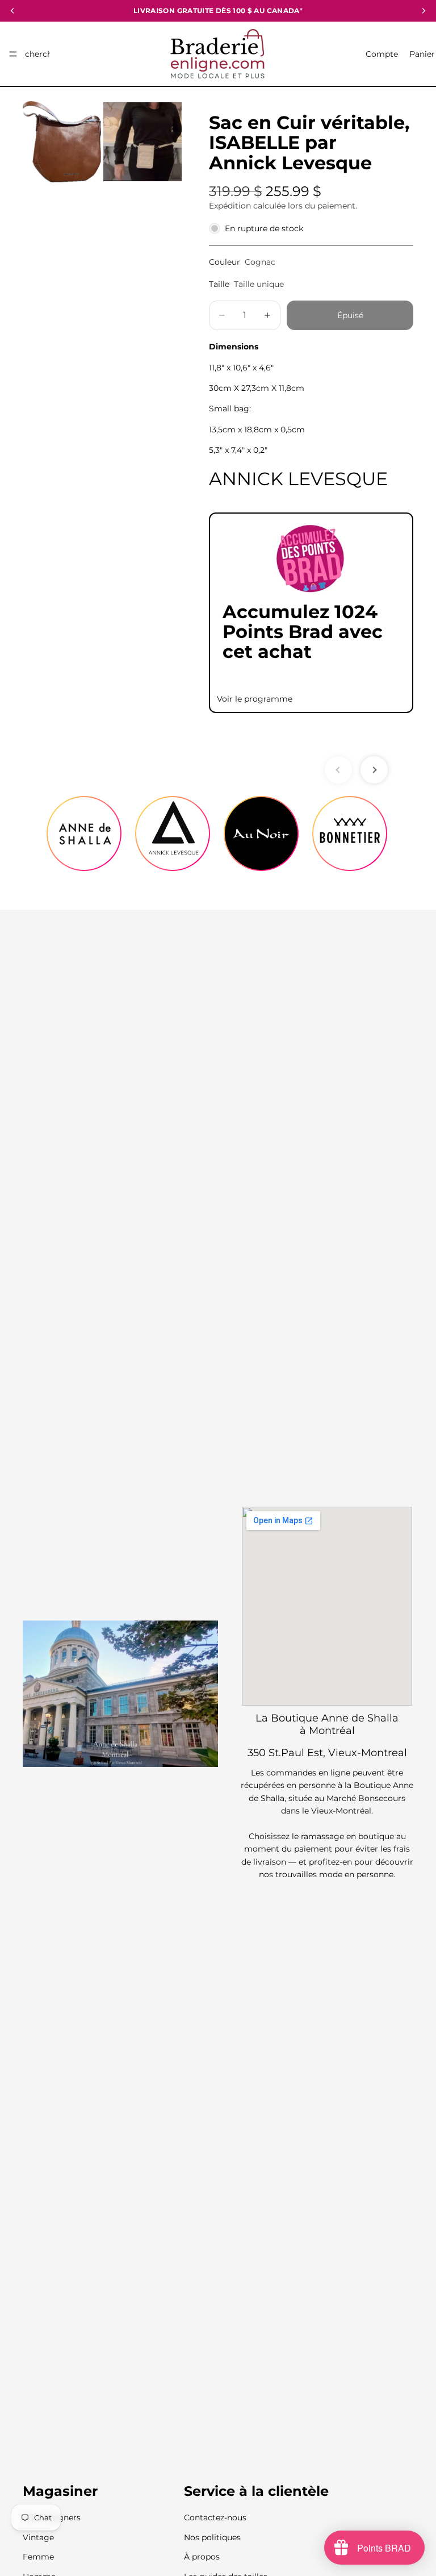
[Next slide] (374, 770)
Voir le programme (255, 699)
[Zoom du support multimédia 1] (62, 142)
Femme (38, 2557)
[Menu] (13, 54)
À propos (202, 2557)
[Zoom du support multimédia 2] (142, 142)
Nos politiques (212, 2537)
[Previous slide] (338, 770)
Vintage (38, 2537)
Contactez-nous (215, 2518)
